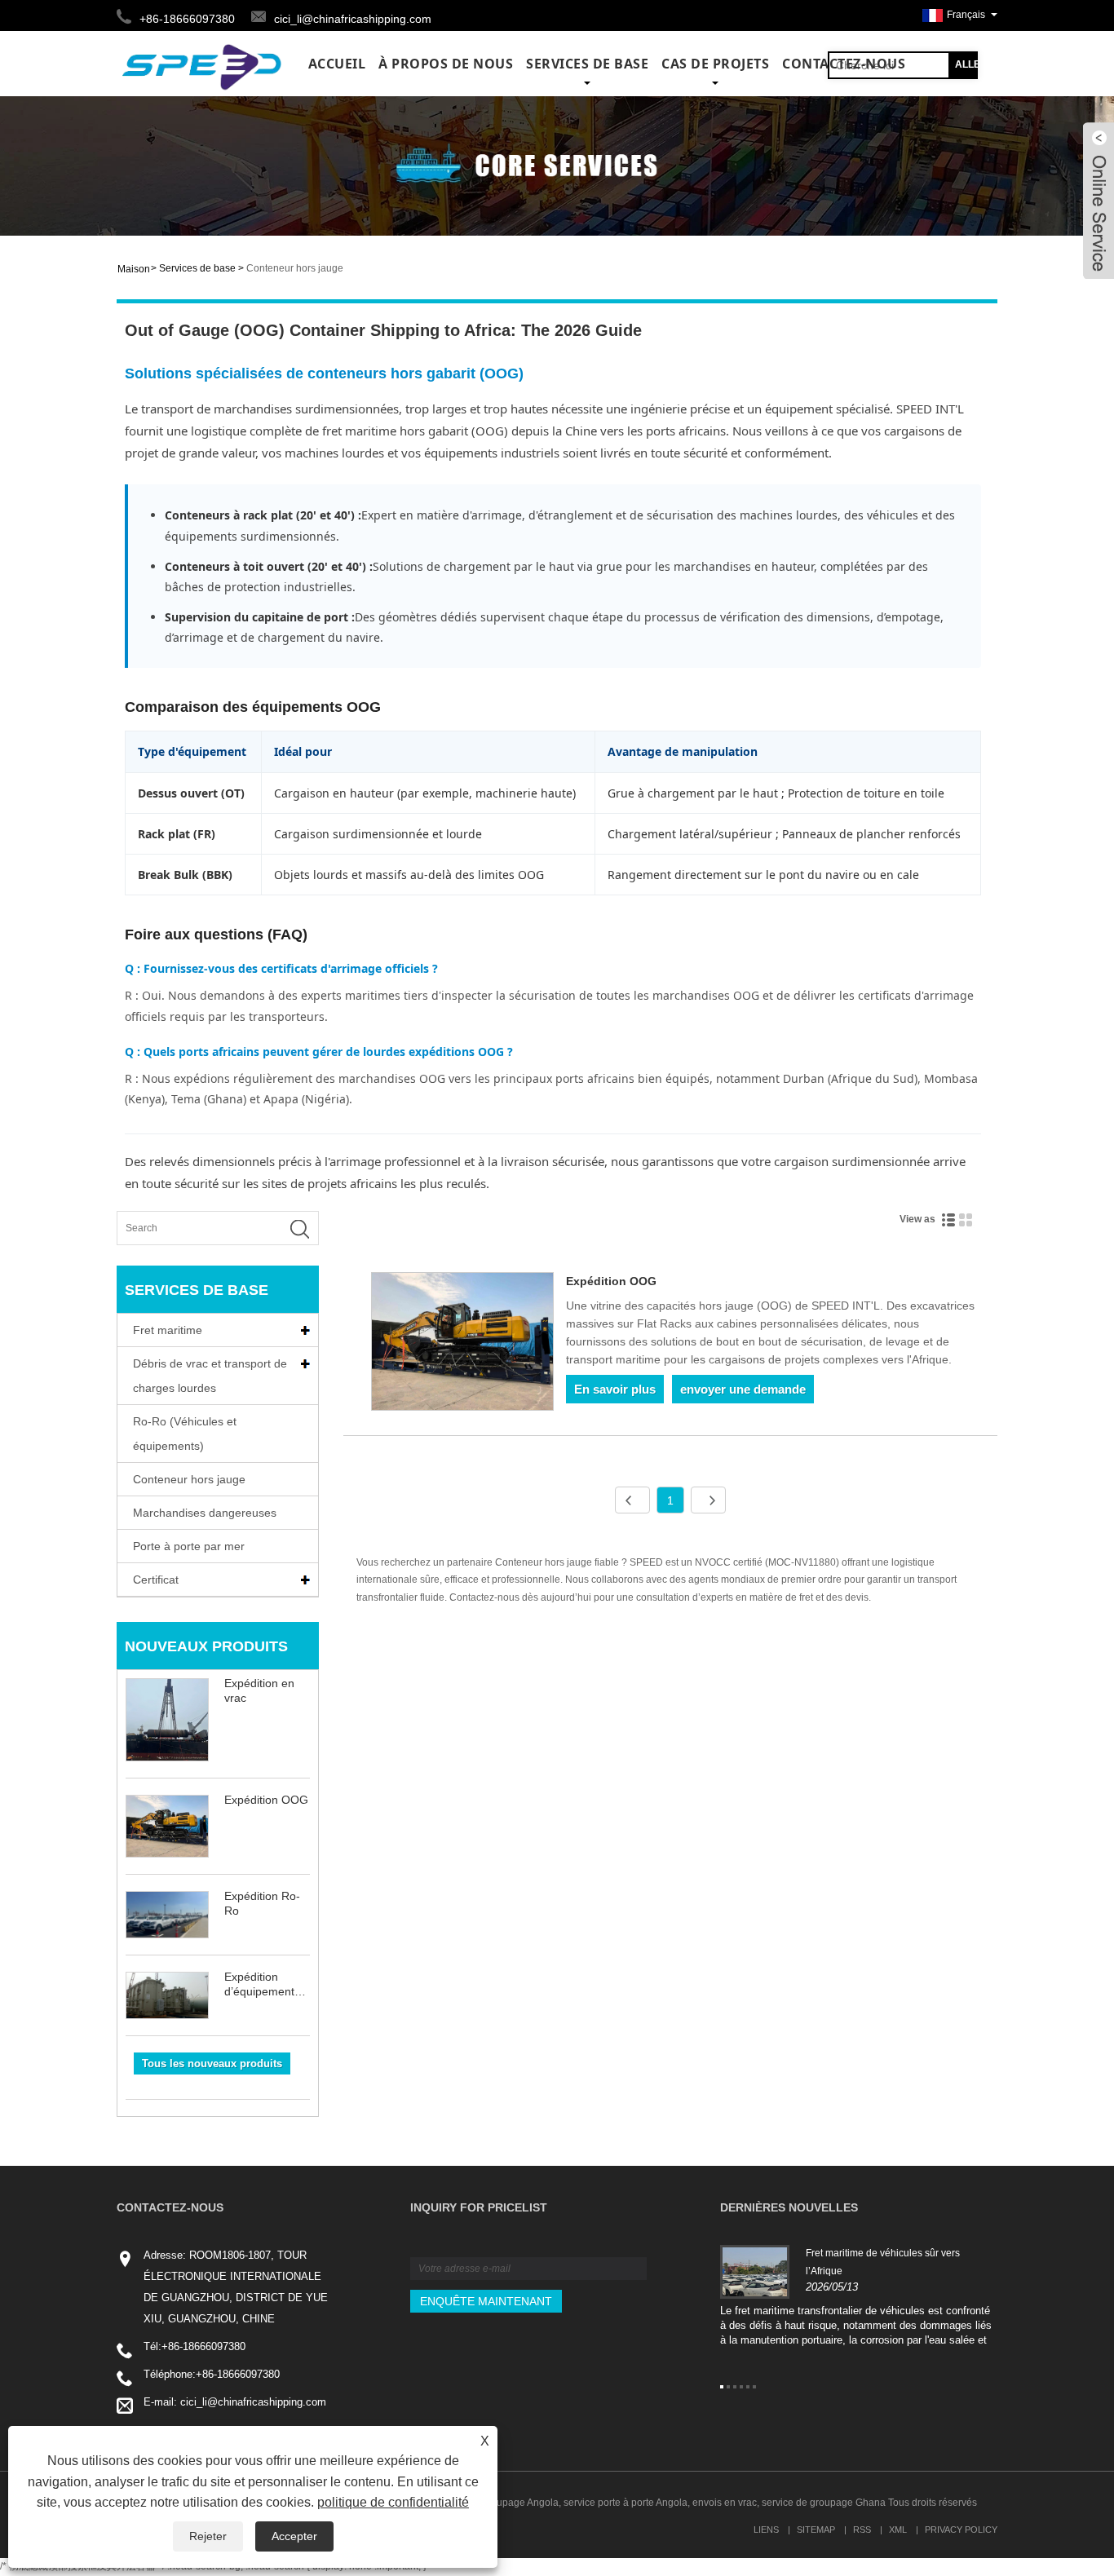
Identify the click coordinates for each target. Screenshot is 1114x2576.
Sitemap (816, 2530)
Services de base (587, 64)
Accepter (294, 2536)
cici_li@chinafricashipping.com (353, 19)
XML (898, 2530)
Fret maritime (168, 1330)
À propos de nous (446, 64)
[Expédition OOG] (463, 1344)
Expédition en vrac (259, 1690)
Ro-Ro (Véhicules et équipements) (185, 1434)
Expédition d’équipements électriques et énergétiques (262, 1984)
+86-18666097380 (203, 2346)
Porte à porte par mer (189, 1546)
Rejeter (208, 2536)
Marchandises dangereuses (205, 1513)
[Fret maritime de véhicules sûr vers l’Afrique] (755, 2271)
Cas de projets (715, 64)
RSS (862, 2530)
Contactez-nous (844, 64)
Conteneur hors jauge (295, 268)
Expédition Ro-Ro (262, 1903)
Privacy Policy (961, 2530)
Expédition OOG (266, 1800)
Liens (766, 2530)
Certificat (156, 1580)
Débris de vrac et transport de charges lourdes (210, 1376)
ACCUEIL (337, 64)
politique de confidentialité (393, 2502)
